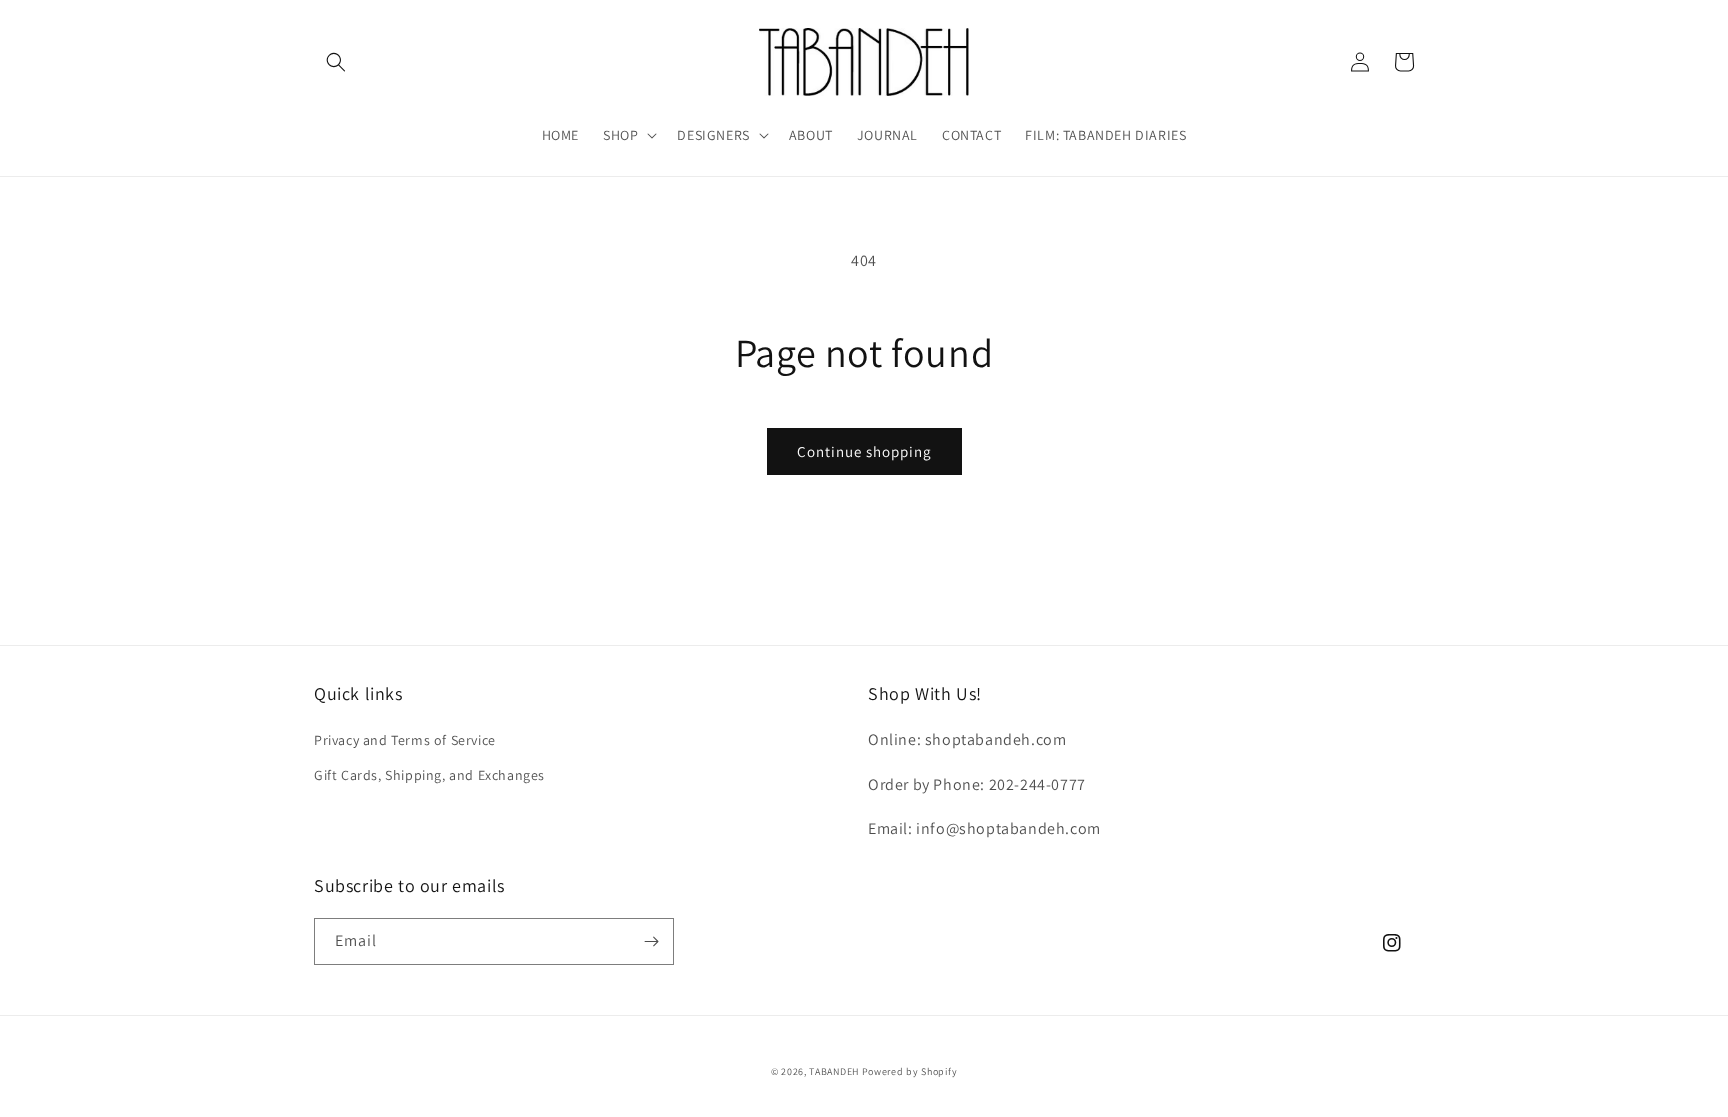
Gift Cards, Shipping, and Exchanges (429, 775)
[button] (336, 62)
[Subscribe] (651, 941)
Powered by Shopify (910, 1071)
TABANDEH (834, 1071)
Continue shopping (864, 451)
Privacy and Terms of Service (405, 740)
